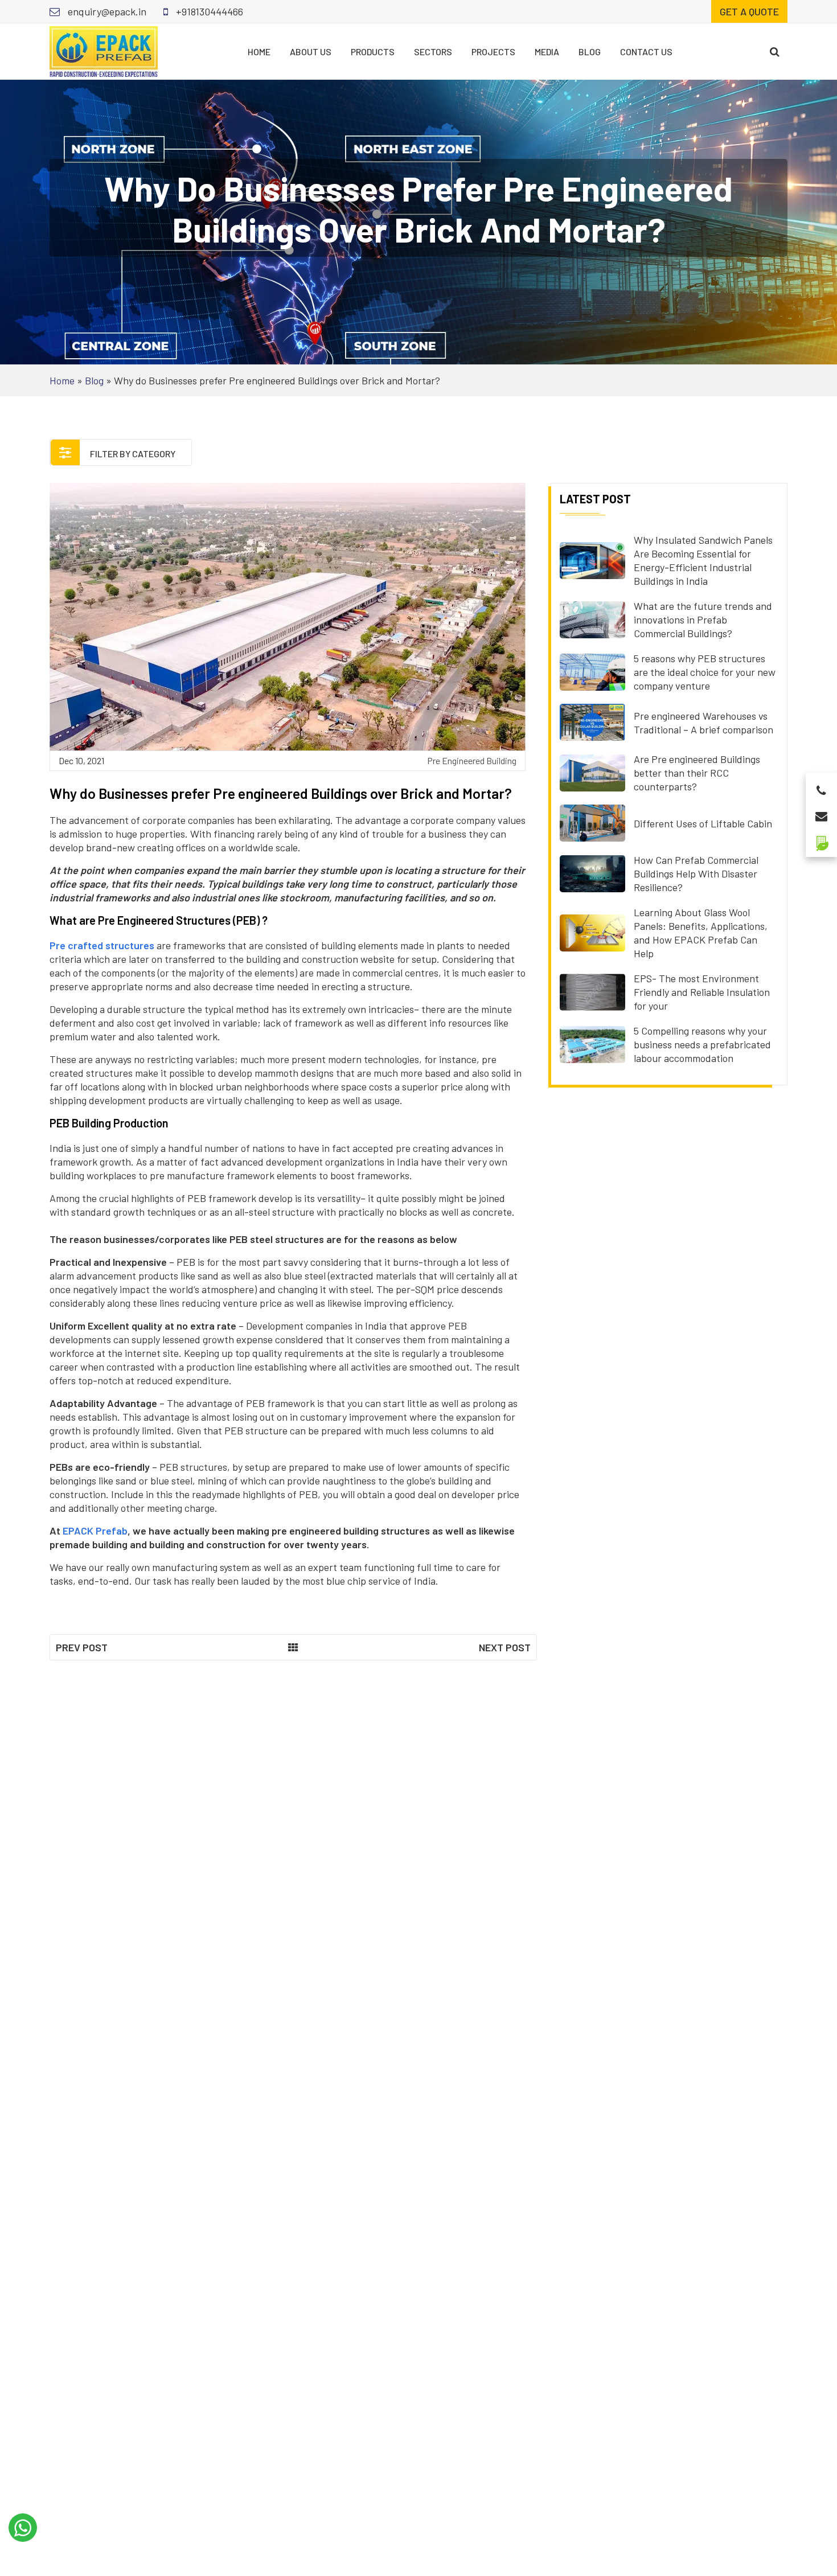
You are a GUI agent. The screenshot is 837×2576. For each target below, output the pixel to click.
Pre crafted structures (102, 945)
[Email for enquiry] (821, 813)
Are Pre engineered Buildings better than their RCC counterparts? (697, 773)
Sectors (433, 52)
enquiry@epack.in (106, 11)
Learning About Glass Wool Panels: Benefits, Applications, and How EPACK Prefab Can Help (701, 933)
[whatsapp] (23, 2528)
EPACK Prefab (95, 1531)
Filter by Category (132, 454)
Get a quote (749, 11)
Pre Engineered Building (472, 760)
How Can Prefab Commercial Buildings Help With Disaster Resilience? (696, 873)
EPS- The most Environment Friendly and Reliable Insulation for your (702, 992)
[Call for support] (821, 787)
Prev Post (82, 1647)
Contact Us (646, 52)
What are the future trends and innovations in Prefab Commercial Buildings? (703, 620)
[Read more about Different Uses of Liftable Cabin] (592, 822)
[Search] (775, 52)
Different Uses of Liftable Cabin (703, 823)
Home (259, 52)
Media (547, 52)
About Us (311, 52)
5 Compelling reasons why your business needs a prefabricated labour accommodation (702, 1044)
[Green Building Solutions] (821, 838)
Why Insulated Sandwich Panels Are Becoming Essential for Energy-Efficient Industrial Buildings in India (703, 560)
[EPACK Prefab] (104, 50)
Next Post (505, 1647)
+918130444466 (208, 11)
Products (373, 52)
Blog (590, 52)
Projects (493, 52)
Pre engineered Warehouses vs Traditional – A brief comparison (703, 723)
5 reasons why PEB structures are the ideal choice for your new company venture (705, 672)
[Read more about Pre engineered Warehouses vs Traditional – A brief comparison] (592, 721)
